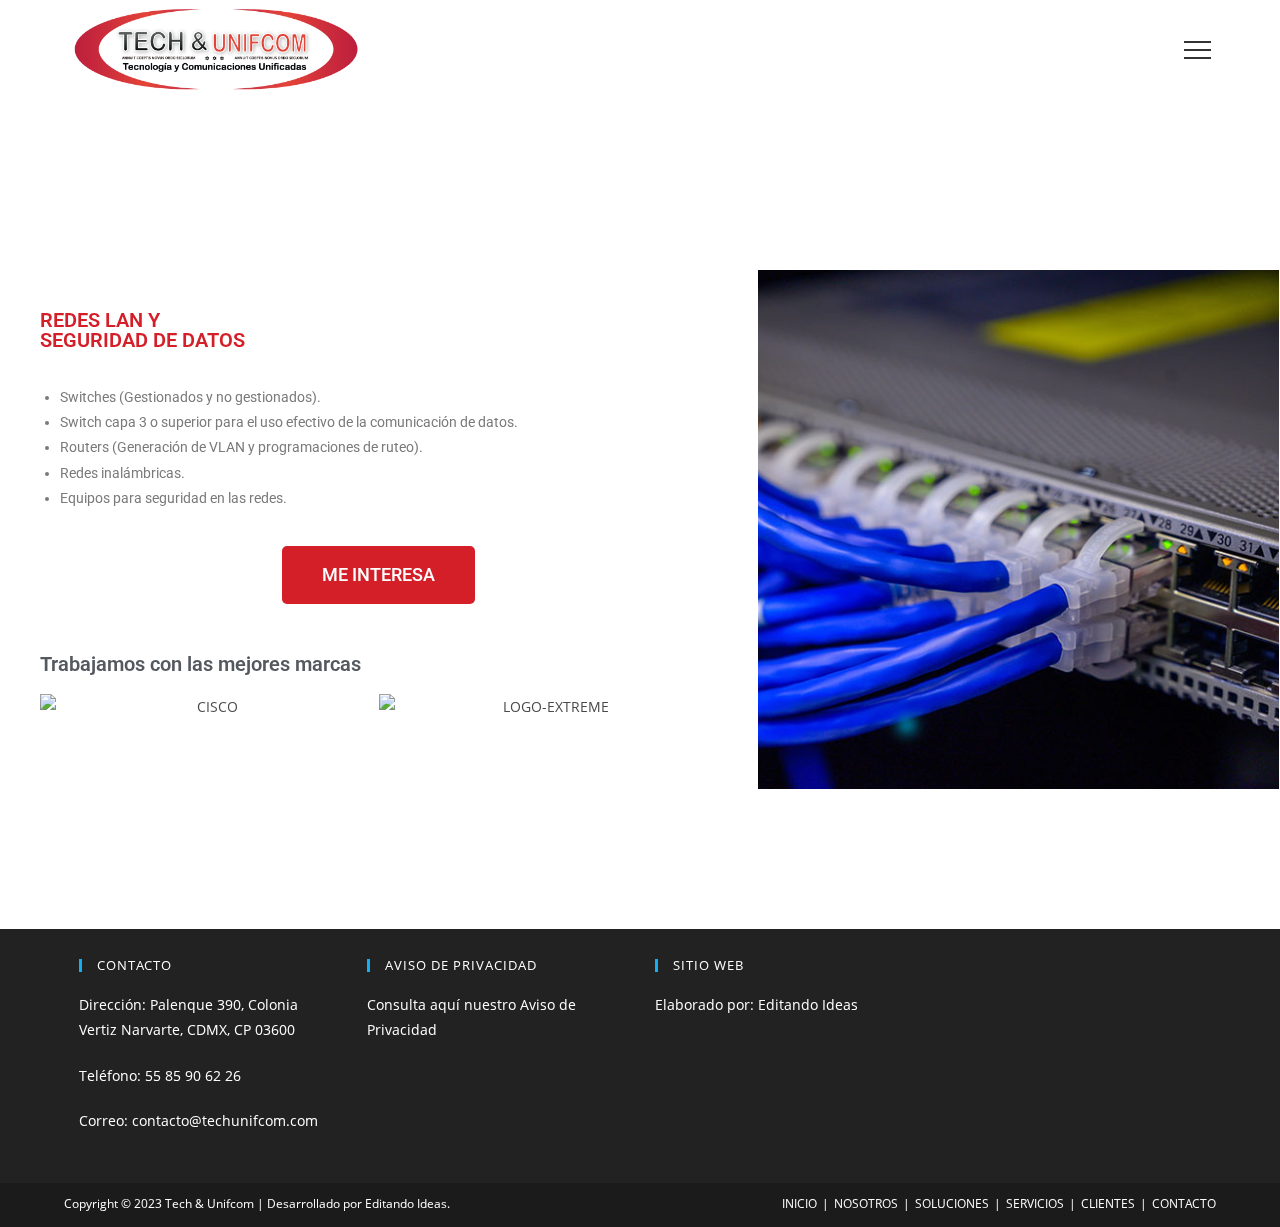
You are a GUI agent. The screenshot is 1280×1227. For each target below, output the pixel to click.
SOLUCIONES (952, 1203)
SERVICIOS (1035, 1203)
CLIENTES (1108, 1203)
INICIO (799, 1203)
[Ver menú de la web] (1197, 50)
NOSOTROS (866, 1203)
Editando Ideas (808, 1004)
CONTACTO (1184, 1203)
